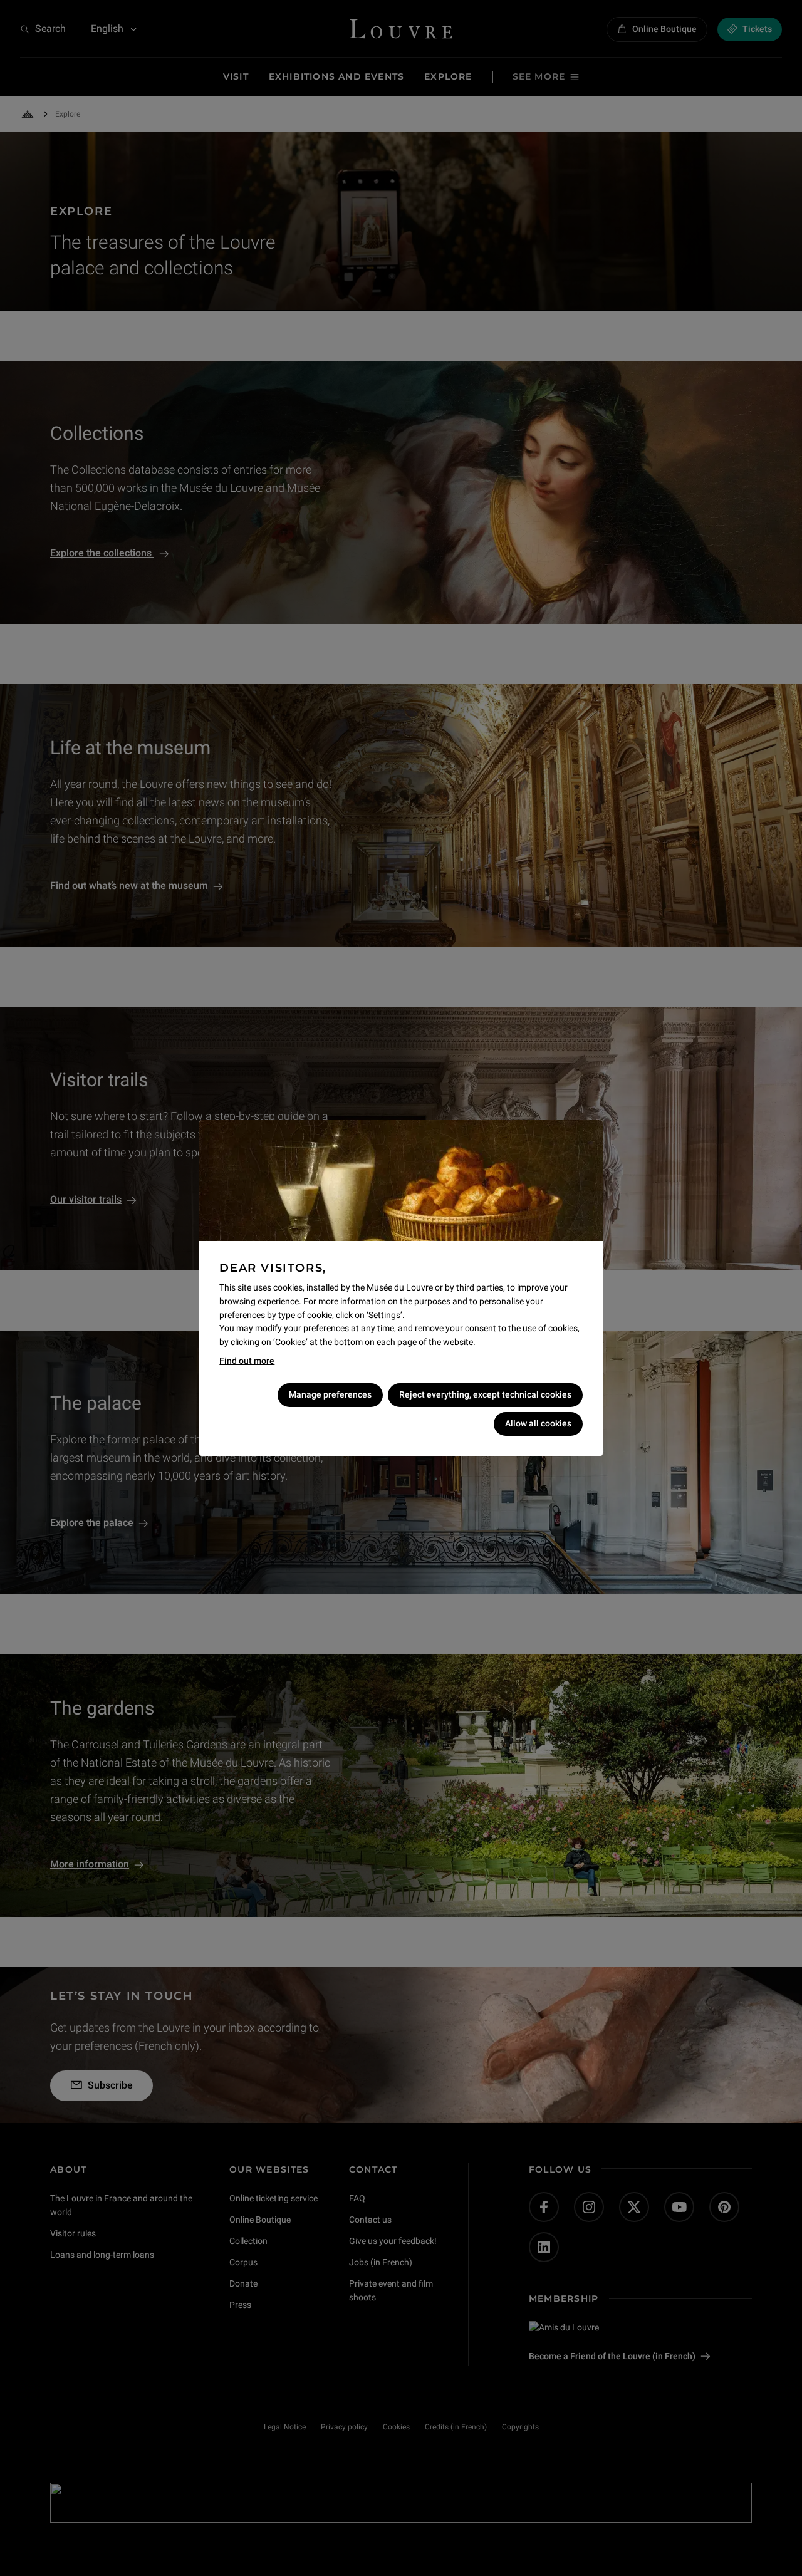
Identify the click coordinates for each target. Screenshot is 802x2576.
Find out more (247, 1361)
